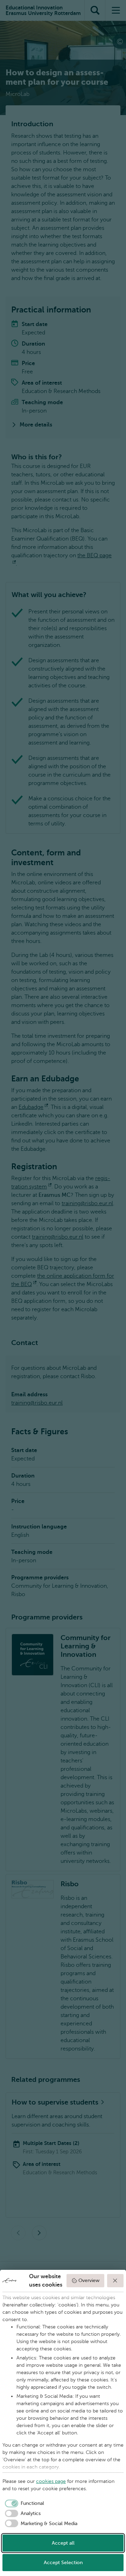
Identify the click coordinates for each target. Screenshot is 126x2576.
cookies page (51, 2481)
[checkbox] (23, 2503)
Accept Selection (63, 2563)
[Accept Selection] (115, 2281)
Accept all (63, 2543)
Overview (89, 2280)
